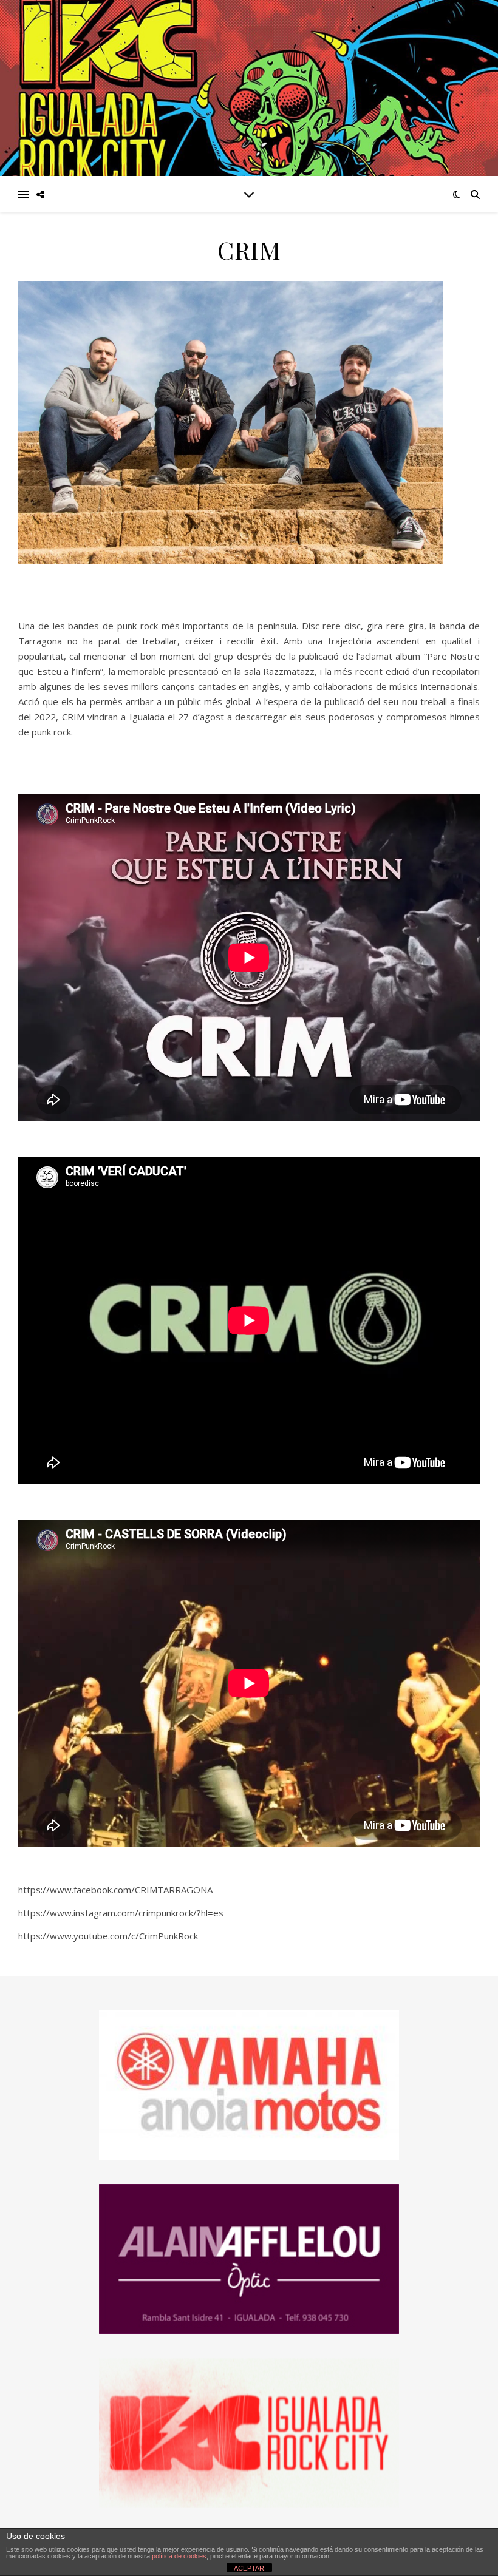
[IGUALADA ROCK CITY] (249, 88)
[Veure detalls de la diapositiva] (249, 2259)
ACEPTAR (249, 2568)
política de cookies (179, 2556)
